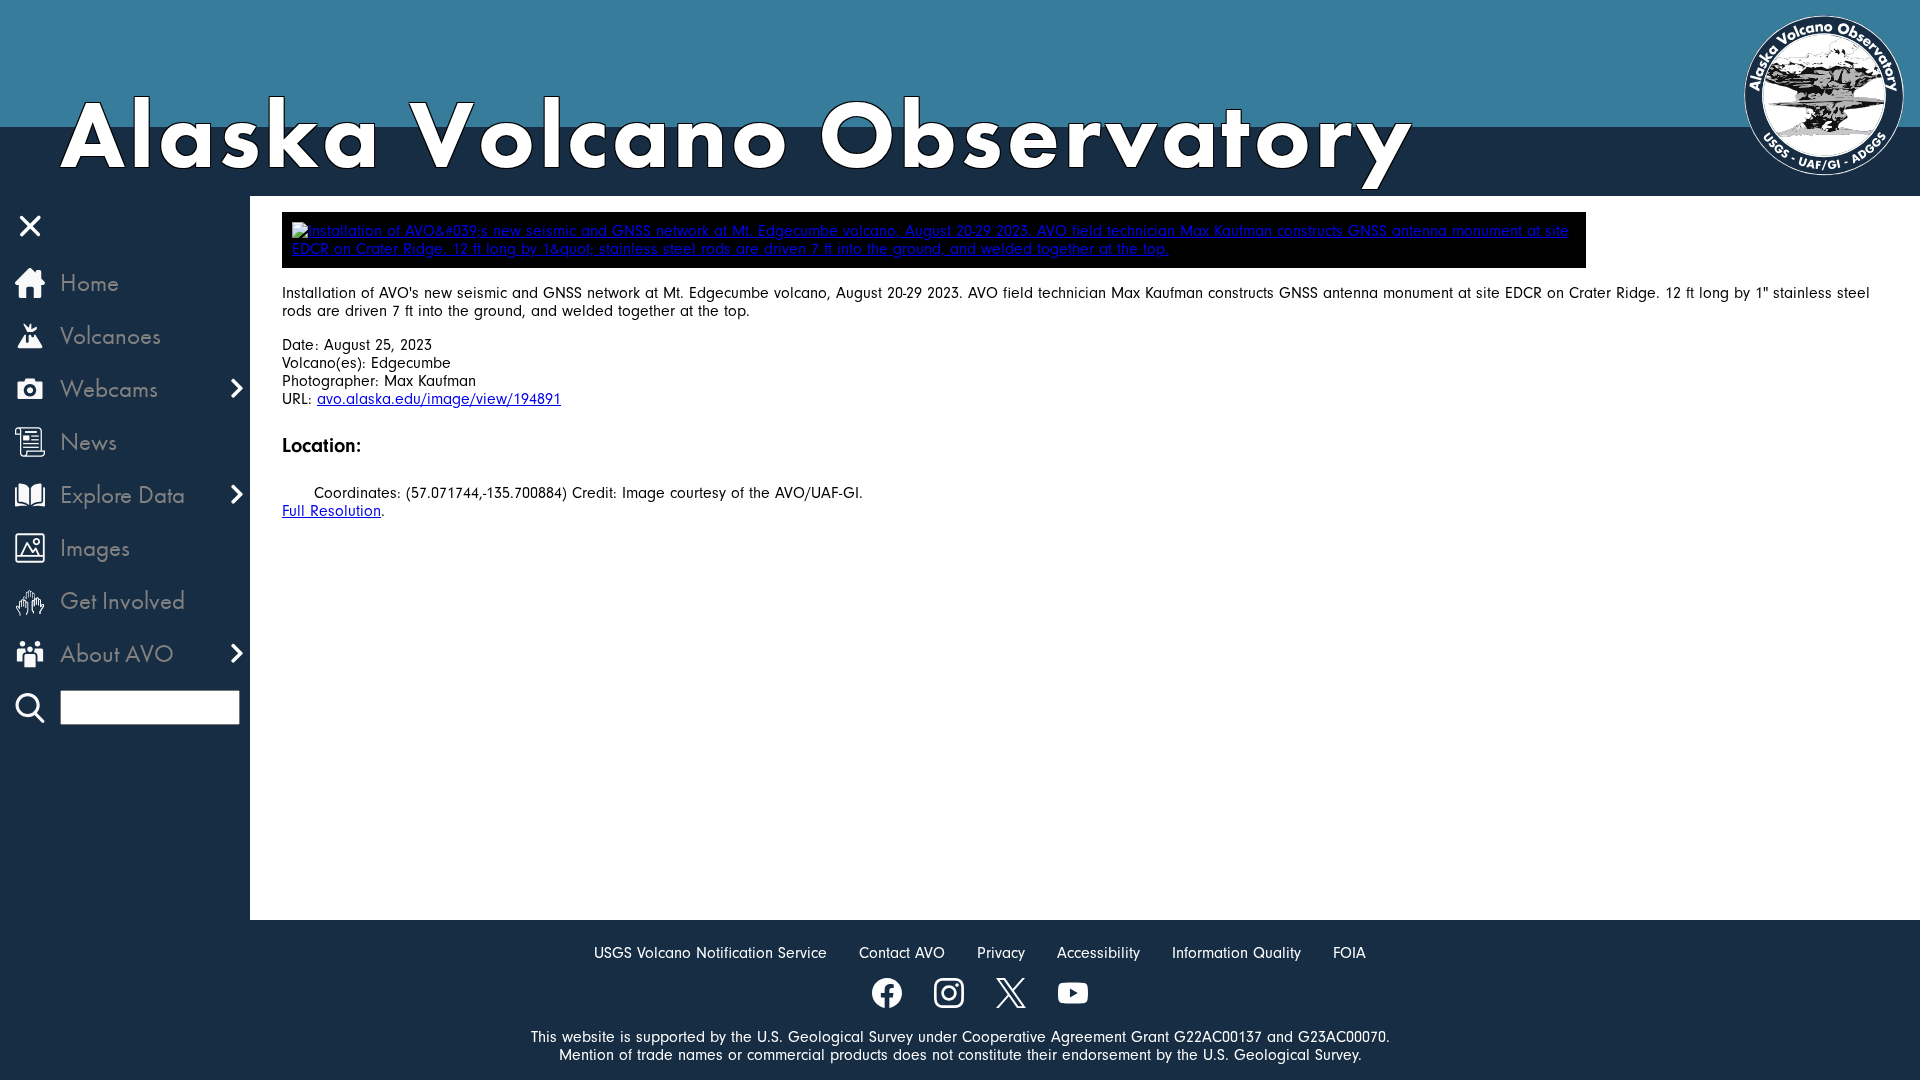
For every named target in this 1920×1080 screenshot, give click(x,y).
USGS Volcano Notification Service (710, 953)
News (88, 441)
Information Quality (1236, 953)
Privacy (1001, 953)
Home (89, 282)
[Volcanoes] (30, 336)
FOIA (1349, 953)
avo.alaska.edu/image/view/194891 (439, 399)
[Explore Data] (30, 495)
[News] (30, 442)
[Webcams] (30, 389)
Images (95, 547)
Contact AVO (902, 953)
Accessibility (1098, 953)
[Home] (30, 283)
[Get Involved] (30, 601)
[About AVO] (30, 654)
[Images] (30, 548)
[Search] (30, 708)
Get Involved (122, 600)
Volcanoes (110, 335)
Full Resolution (331, 511)
